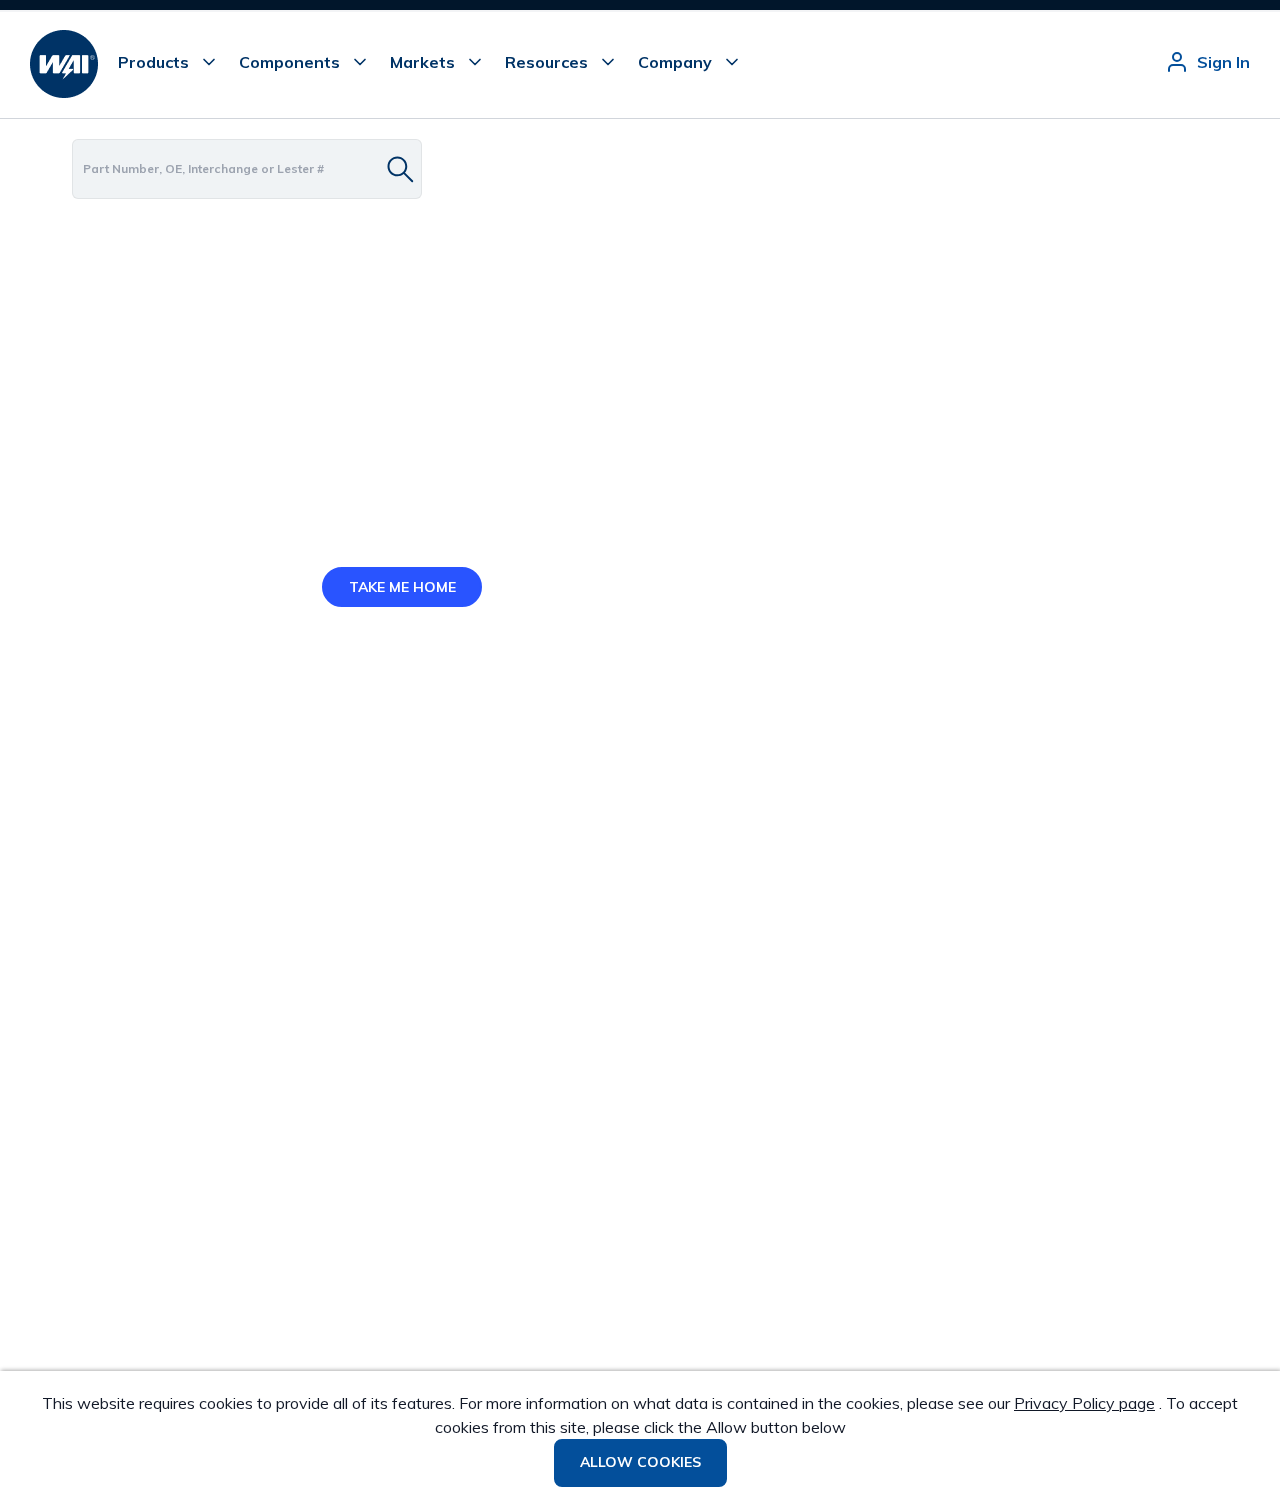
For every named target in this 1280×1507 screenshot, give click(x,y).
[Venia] (64, 64)
